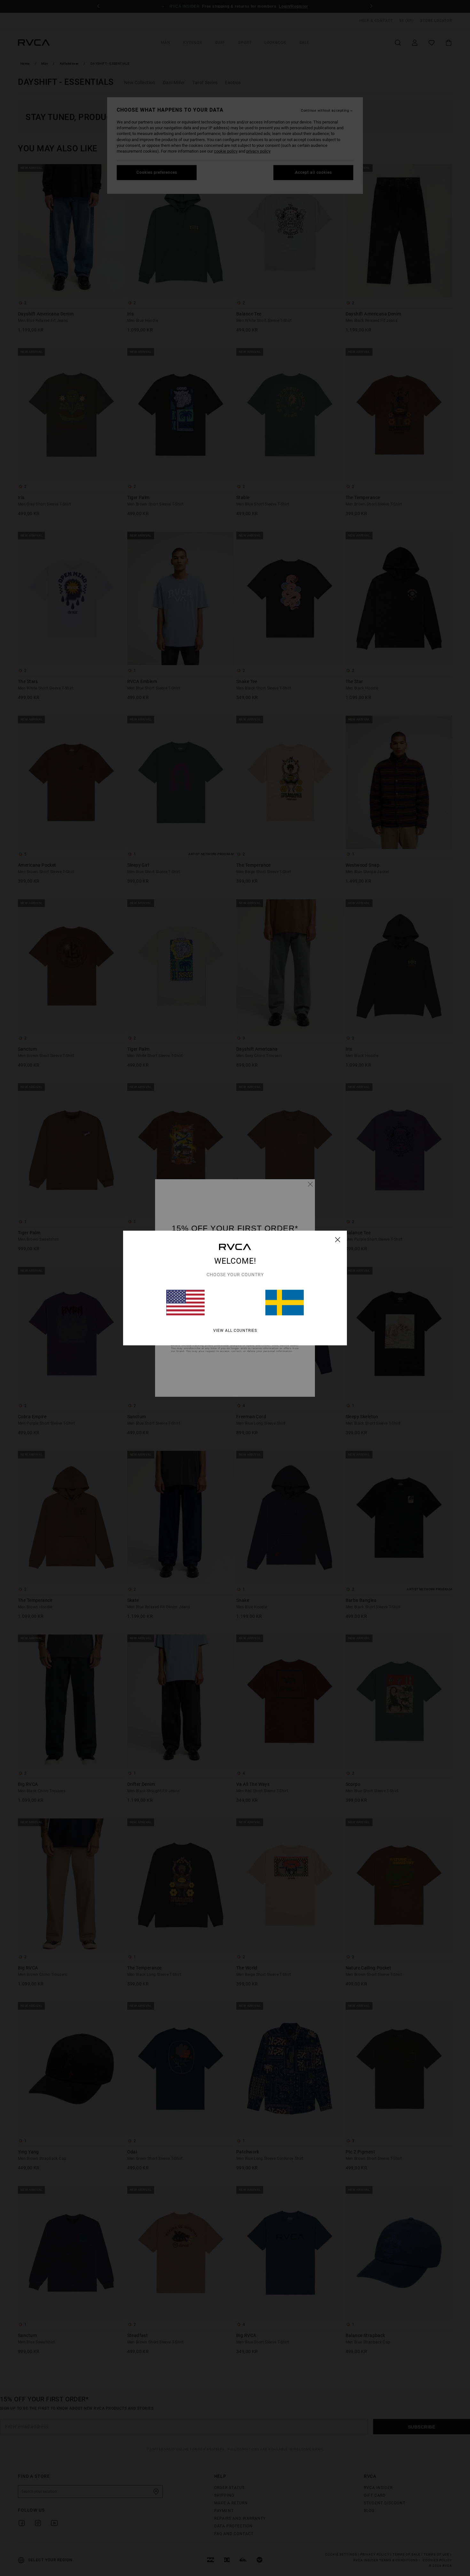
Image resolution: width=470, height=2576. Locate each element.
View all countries (235, 1331)
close (338, 1240)
